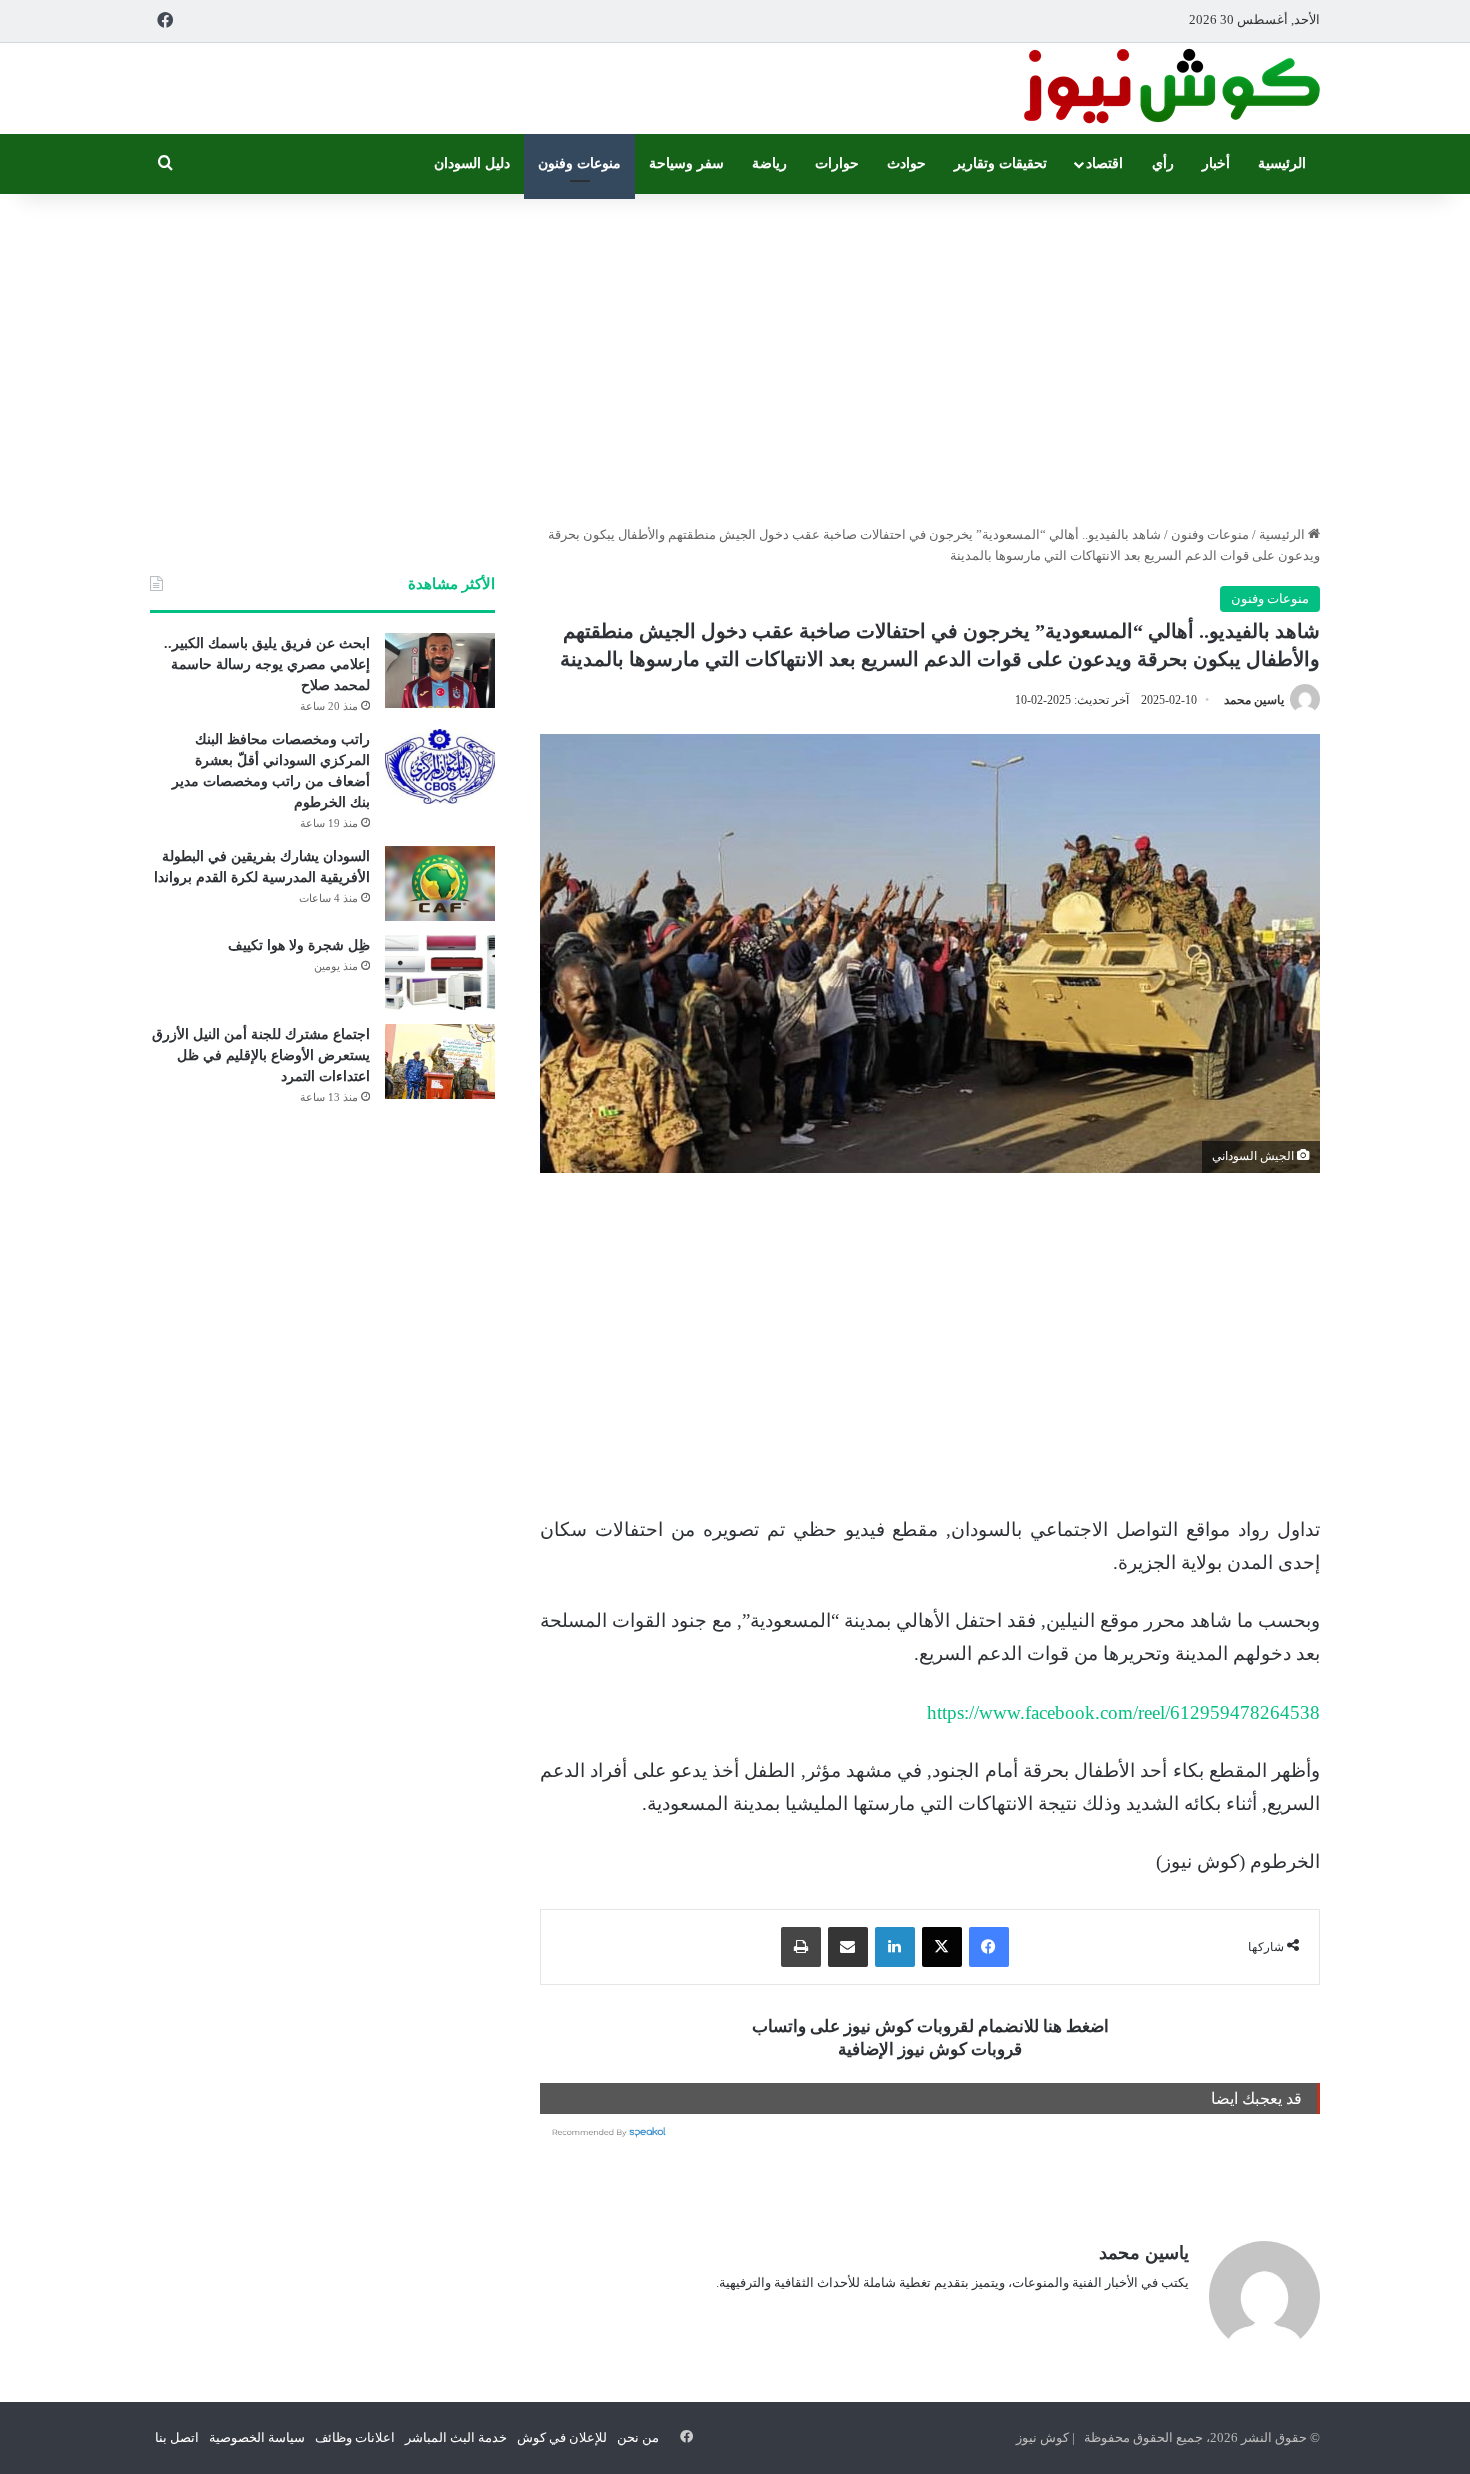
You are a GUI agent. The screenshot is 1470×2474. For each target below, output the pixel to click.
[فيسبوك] (989, 1947)
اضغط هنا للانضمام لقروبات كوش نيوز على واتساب (930, 2026)
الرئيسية (1282, 163)
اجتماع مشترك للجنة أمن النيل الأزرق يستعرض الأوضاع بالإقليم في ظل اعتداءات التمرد (261, 1055)
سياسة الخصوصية (257, 2437)
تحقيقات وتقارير (1000, 163)
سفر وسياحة (686, 163)
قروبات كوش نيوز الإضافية (930, 2049)
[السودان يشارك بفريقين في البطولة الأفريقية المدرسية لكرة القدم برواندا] (440, 883)
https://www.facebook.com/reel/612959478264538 (1123, 1712)
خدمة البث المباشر (456, 2437)
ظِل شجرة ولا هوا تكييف (299, 945)
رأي (1163, 163)
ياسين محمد (1254, 700)
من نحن (638, 2437)
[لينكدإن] (895, 1947)
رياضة (769, 163)
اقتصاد (1104, 163)
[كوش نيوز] (1170, 88)
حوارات (837, 163)
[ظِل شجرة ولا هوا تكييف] (440, 972)
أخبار (1216, 163)
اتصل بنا (177, 2437)
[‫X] (942, 1947)
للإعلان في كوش (562, 2437)
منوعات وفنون (579, 163)
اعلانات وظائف (355, 2437)
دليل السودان (472, 163)
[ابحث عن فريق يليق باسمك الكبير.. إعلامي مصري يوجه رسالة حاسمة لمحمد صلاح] (440, 670)
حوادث (906, 163)
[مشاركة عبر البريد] (848, 1947)
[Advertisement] (735, 354)
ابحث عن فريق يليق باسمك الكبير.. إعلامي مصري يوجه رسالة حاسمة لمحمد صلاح (267, 664)
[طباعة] (801, 1947)
